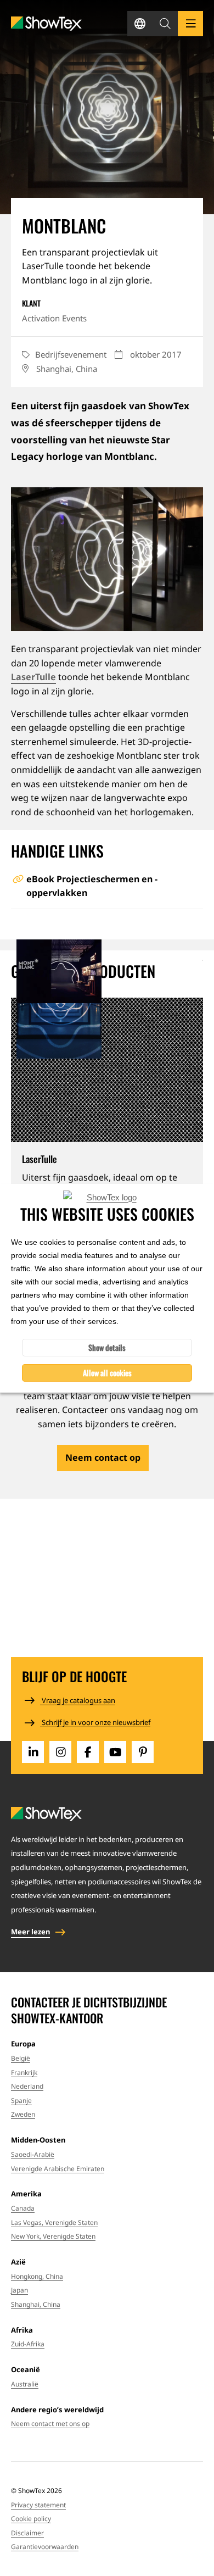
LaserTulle (33, 677)
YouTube (115, 1752)
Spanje (21, 2101)
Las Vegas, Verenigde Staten (54, 2222)
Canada (23, 2208)
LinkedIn (33, 1752)
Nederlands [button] (140, 24)
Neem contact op (103, 1457)
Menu (190, 24)
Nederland (27, 2086)
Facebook (88, 1752)
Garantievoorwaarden (45, 2547)
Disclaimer (27, 2533)
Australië (25, 2384)
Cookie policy (31, 2519)
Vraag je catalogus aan (78, 1700)
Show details (107, 1347)
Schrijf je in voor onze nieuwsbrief (95, 1722)
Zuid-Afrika (28, 2344)
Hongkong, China (37, 2276)
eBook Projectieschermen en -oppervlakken (92, 886)
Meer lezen (30, 1932)
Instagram (60, 1752)
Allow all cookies (107, 1373)
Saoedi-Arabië (33, 2154)
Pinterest (143, 1752)
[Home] (46, 24)
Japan (19, 2290)
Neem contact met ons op (50, 2424)
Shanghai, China (36, 2304)
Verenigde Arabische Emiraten (58, 2169)
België (21, 2058)
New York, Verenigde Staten (53, 2236)
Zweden (23, 2114)
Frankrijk (24, 2073)
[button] (165, 24)
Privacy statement (38, 2505)
